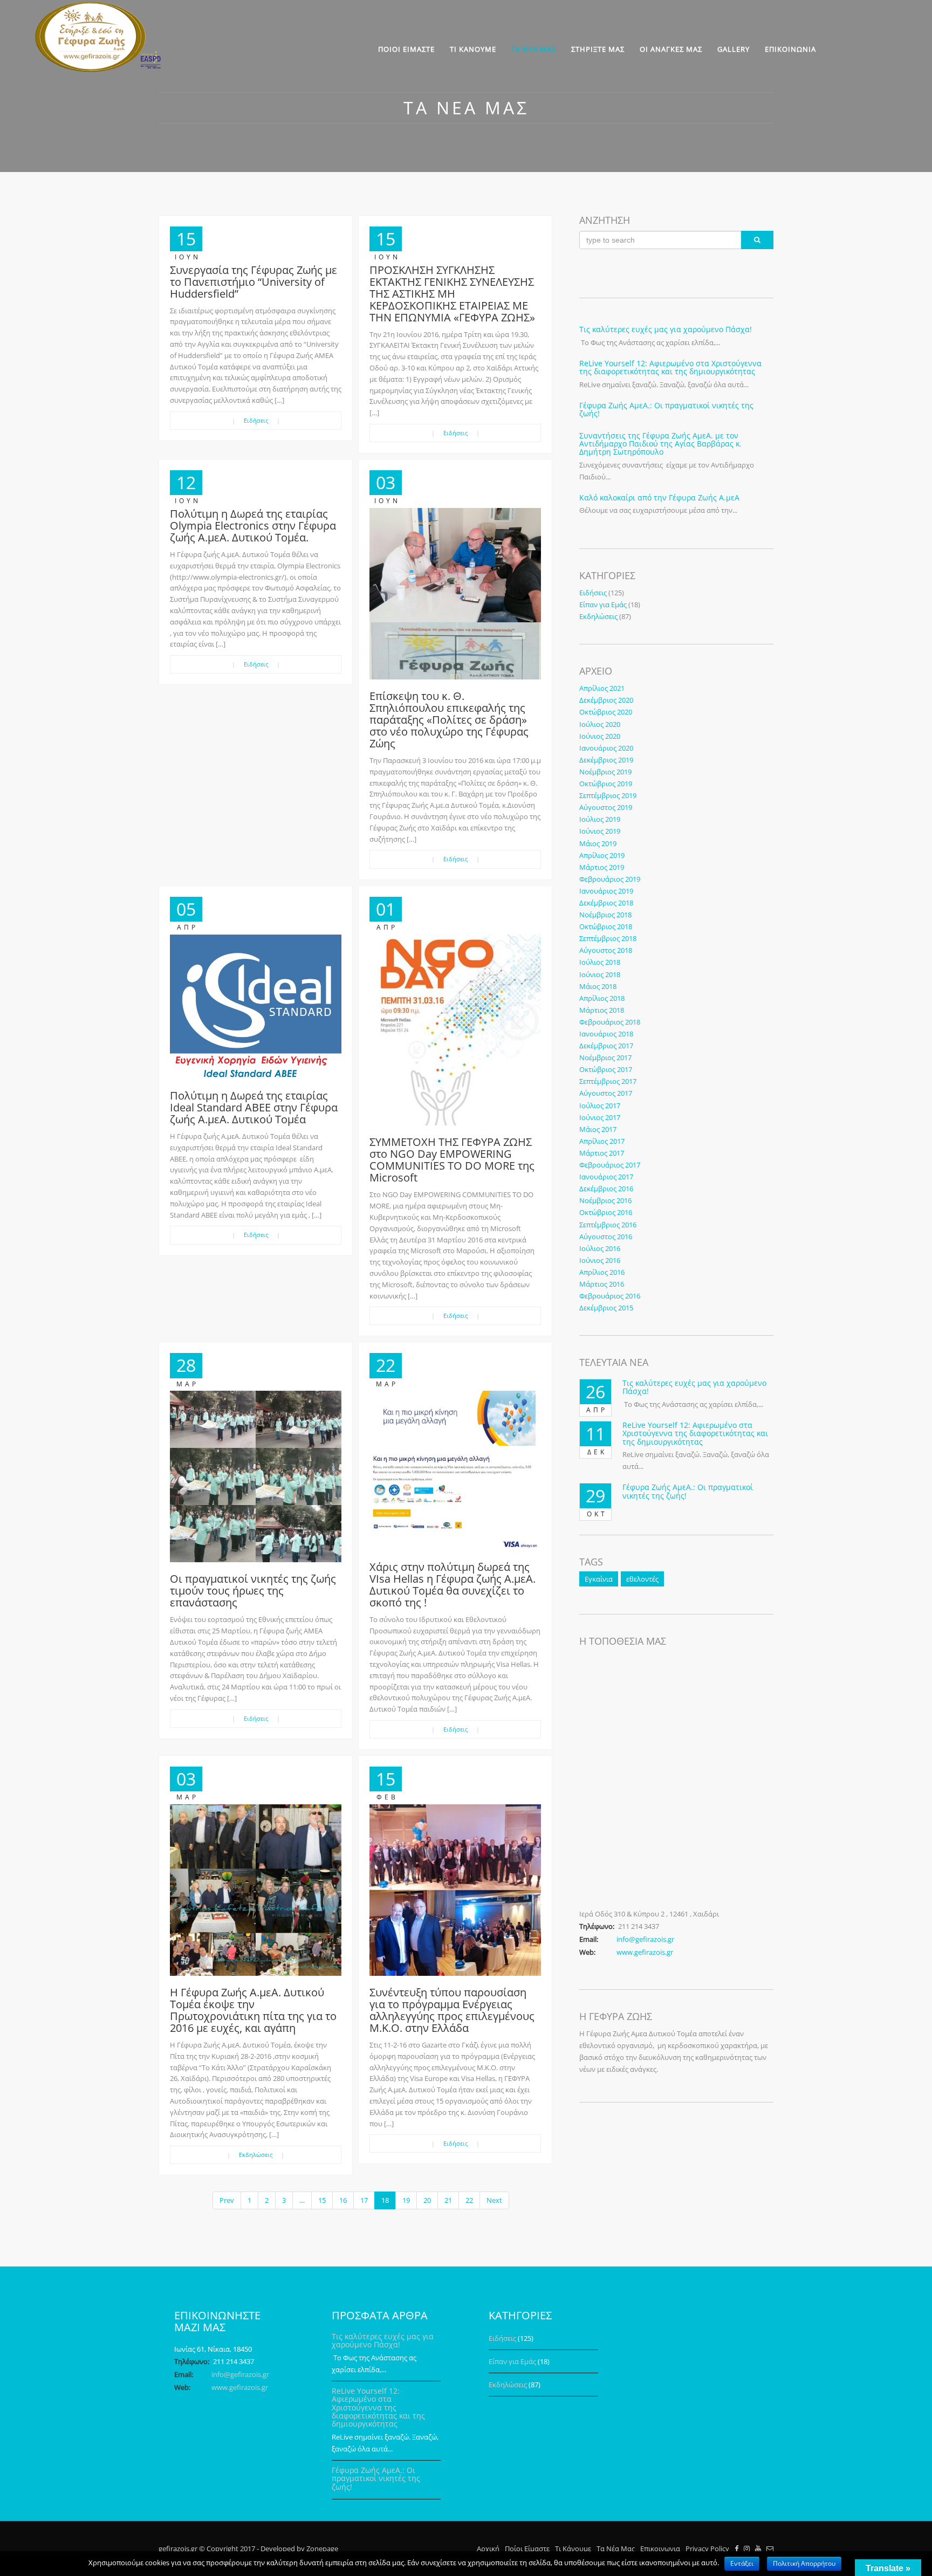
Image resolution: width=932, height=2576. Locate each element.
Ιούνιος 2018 (600, 974)
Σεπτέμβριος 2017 (608, 1081)
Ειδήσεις (256, 420)
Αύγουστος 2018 (606, 950)
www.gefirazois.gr (645, 1952)
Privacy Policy (707, 2548)
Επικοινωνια (660, 2548)
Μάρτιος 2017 (602, 1153)
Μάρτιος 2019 (602, 867)
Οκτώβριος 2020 (606, 712)
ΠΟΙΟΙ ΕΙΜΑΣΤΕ (406, 49)
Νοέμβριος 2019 (605, 772)
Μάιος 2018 (598, 986)
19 (406, 2200)
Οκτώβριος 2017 (606, 1069)
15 (322, 2200)
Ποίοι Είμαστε (527, 2548)
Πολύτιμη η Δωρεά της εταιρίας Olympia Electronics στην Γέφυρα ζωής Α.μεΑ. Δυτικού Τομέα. (253, 525)
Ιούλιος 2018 (600, 962)
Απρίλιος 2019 (602, 855)
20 (427, 2200)
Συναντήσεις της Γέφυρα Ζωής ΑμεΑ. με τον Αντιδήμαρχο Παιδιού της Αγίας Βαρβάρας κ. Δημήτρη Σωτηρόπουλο (660, 444)
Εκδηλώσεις (256, 2155)
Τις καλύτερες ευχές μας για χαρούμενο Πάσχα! (666, 329)
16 (343, 2200)
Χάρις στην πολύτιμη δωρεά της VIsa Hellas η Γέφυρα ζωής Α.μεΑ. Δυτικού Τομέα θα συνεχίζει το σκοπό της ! (453, 1585)
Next (494, 2200)
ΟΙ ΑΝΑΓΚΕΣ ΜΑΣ (671, 49)
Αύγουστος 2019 (606, 807)
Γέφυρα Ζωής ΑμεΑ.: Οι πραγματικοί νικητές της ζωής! (666, 409)
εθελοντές (642, 1579)
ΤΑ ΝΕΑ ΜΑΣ (534, 49)
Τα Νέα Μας (616, 2548)
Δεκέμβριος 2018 (606, 903)
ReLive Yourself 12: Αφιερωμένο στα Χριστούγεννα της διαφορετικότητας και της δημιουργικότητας (670, 367)
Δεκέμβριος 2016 (606, 1189)
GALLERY (734, 49)
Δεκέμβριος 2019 (606, 760)
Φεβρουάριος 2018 (610, 1022)
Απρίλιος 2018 (602, 998)
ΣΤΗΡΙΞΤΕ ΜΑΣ (598, 49)
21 (448, 2200)
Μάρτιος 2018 (602, 1010)
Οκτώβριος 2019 (606, 784)
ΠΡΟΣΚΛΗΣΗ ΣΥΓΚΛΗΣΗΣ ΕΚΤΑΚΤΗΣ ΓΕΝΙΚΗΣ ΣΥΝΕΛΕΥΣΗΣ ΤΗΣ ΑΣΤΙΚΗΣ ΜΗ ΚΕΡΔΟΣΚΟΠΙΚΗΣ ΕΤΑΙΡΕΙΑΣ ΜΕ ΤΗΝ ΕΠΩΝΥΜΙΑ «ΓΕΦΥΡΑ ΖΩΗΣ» (452, 294)
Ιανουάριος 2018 (606, 1034)
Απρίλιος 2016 (602, 1272)
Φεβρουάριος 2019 (610, 879)
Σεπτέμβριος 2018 (608, 938)
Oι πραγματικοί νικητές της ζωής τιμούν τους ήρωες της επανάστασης (253, 1591)
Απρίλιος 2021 (602, 688)
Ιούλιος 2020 (600, 724)
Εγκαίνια (599, 1579)
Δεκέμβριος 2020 (606, 700)
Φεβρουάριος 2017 (610, 1165)
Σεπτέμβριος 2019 (608, 795)
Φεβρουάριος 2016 (610, 1296)
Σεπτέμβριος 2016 (608, 1225)
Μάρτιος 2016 (602, 1284)
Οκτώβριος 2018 (606, 926)
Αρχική (488, 2548)
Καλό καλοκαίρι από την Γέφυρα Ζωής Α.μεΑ (659, 497)
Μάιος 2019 (598, 843)
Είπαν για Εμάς (603, 604)
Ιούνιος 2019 (600, 831)
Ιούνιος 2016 (600, 1260)
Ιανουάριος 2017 (606, 1177)
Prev (227, 2200)
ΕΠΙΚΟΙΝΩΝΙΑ (790, 49)
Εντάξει (742, 2563)
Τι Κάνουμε (573, 2548)
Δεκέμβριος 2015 (606, 1308)
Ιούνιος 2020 (600, 736)
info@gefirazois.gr (645, 1939)
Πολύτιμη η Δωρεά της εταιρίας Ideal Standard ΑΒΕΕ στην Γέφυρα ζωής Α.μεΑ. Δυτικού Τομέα (254, 1107)
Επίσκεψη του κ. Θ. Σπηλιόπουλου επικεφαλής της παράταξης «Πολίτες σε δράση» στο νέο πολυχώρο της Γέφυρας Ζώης (449, 720)
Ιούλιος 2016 (600, 1248)
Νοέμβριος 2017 (605, 1057)
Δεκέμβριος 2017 (606, 1046)
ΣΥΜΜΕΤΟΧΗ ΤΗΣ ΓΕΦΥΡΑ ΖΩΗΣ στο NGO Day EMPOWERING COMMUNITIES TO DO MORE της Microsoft (452, 1160)
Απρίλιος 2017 (602, 1141)
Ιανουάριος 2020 (606, 748)
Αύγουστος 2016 (606, 1237)
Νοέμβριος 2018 (605, 915)
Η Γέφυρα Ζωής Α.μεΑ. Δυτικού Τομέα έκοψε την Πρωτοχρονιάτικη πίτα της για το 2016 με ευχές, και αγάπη (253, 2010)
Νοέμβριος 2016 (605, 1200)
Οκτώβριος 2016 (606, 1212)
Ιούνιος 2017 (600, 1117)
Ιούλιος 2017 (600, 1105)
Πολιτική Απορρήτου (804, 2563)
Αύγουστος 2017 (606, 1093)
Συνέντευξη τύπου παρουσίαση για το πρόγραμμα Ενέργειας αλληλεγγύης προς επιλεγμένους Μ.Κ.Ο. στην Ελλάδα (452, 2010)
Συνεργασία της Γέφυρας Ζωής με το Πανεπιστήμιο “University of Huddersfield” (253, 282)
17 (364, 2200)
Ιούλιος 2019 (600, 819)
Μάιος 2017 (598, 1129)
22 (469, 2200)
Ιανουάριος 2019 (606, 891)
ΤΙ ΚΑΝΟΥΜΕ (473, 49)
